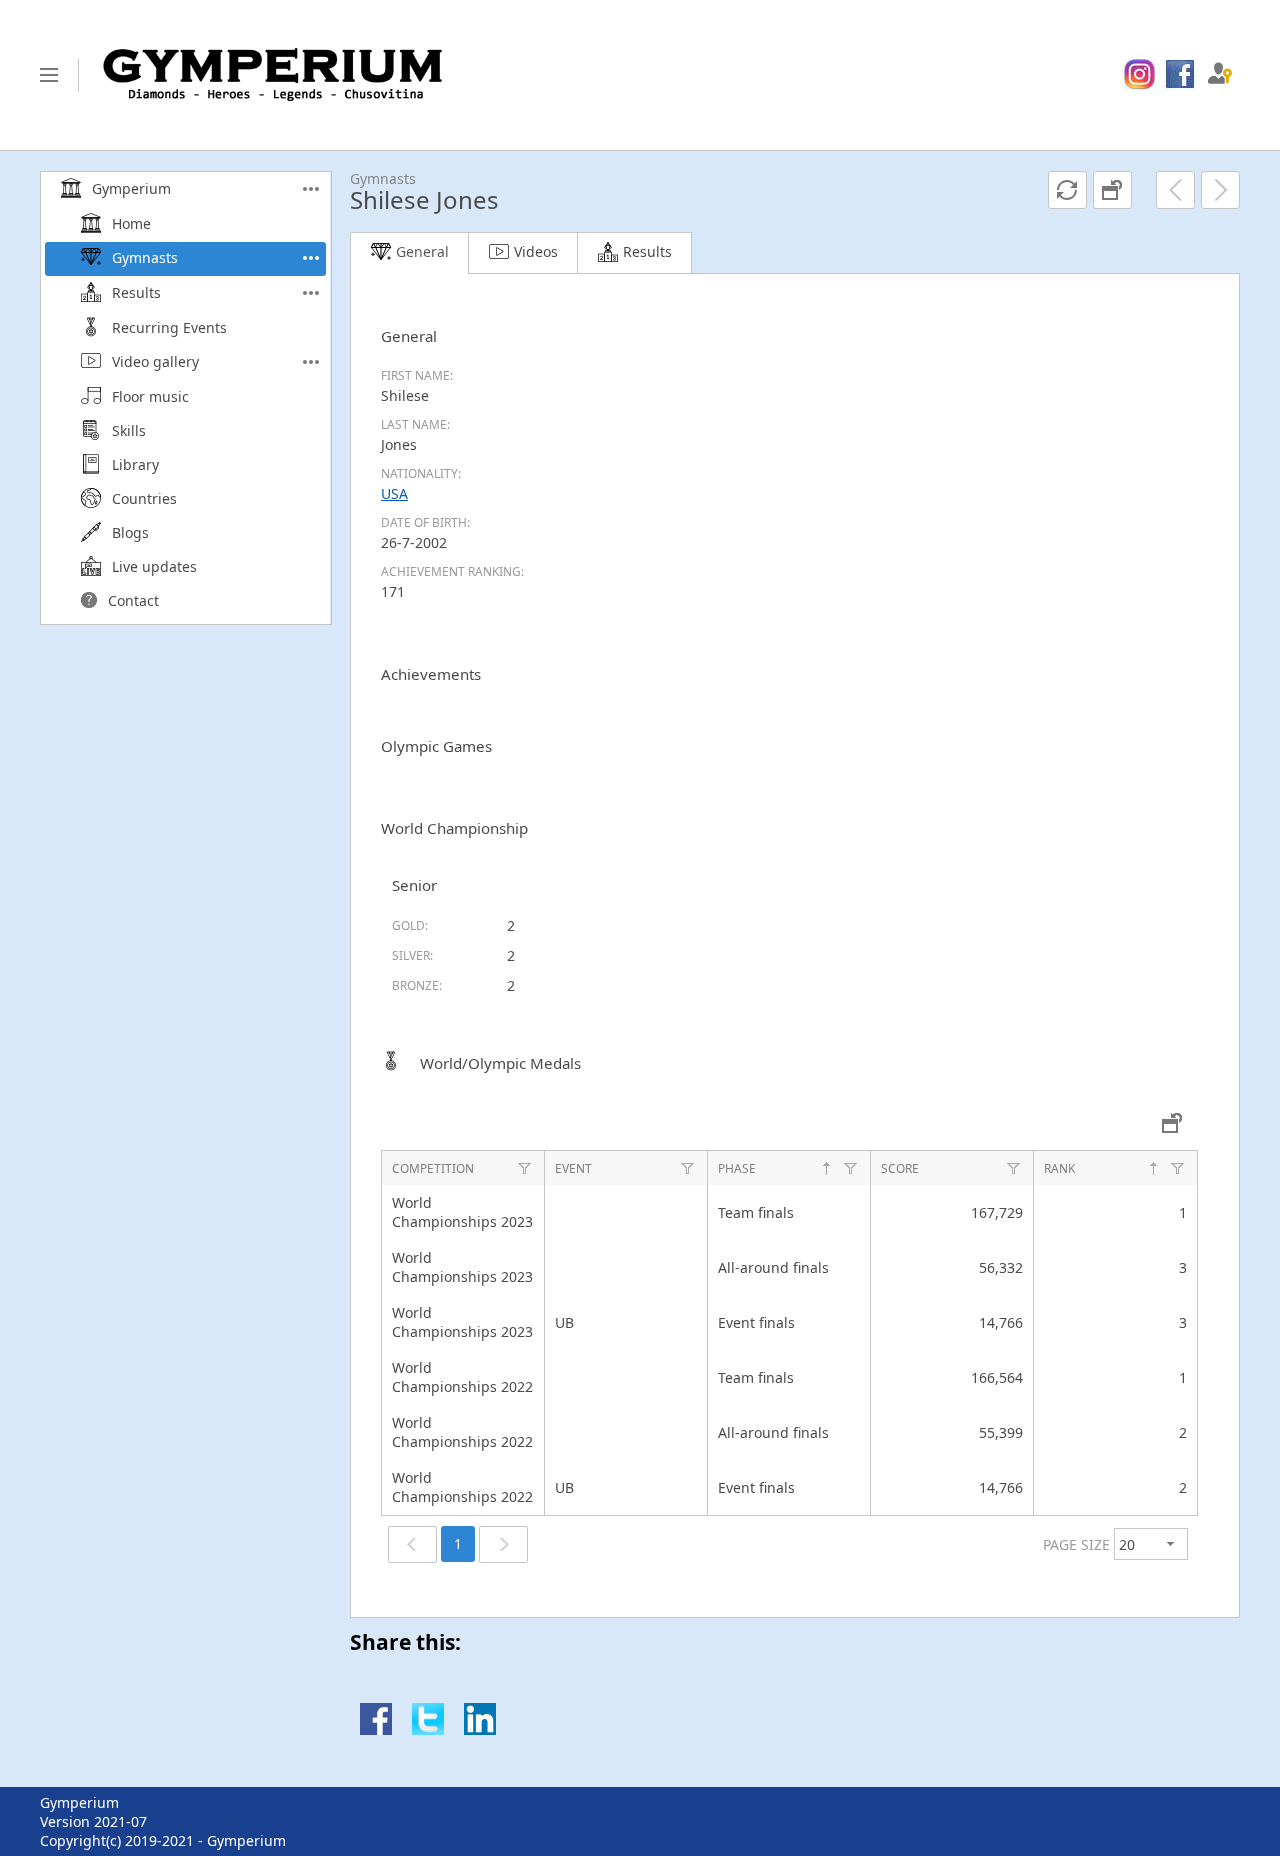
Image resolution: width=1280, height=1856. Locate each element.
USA (394, 493)
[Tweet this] (428, 1729)
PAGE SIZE (1076, 1544)
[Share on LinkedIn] (480, 1729)
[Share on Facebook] (376, 1729)
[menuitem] (1139, 75)
